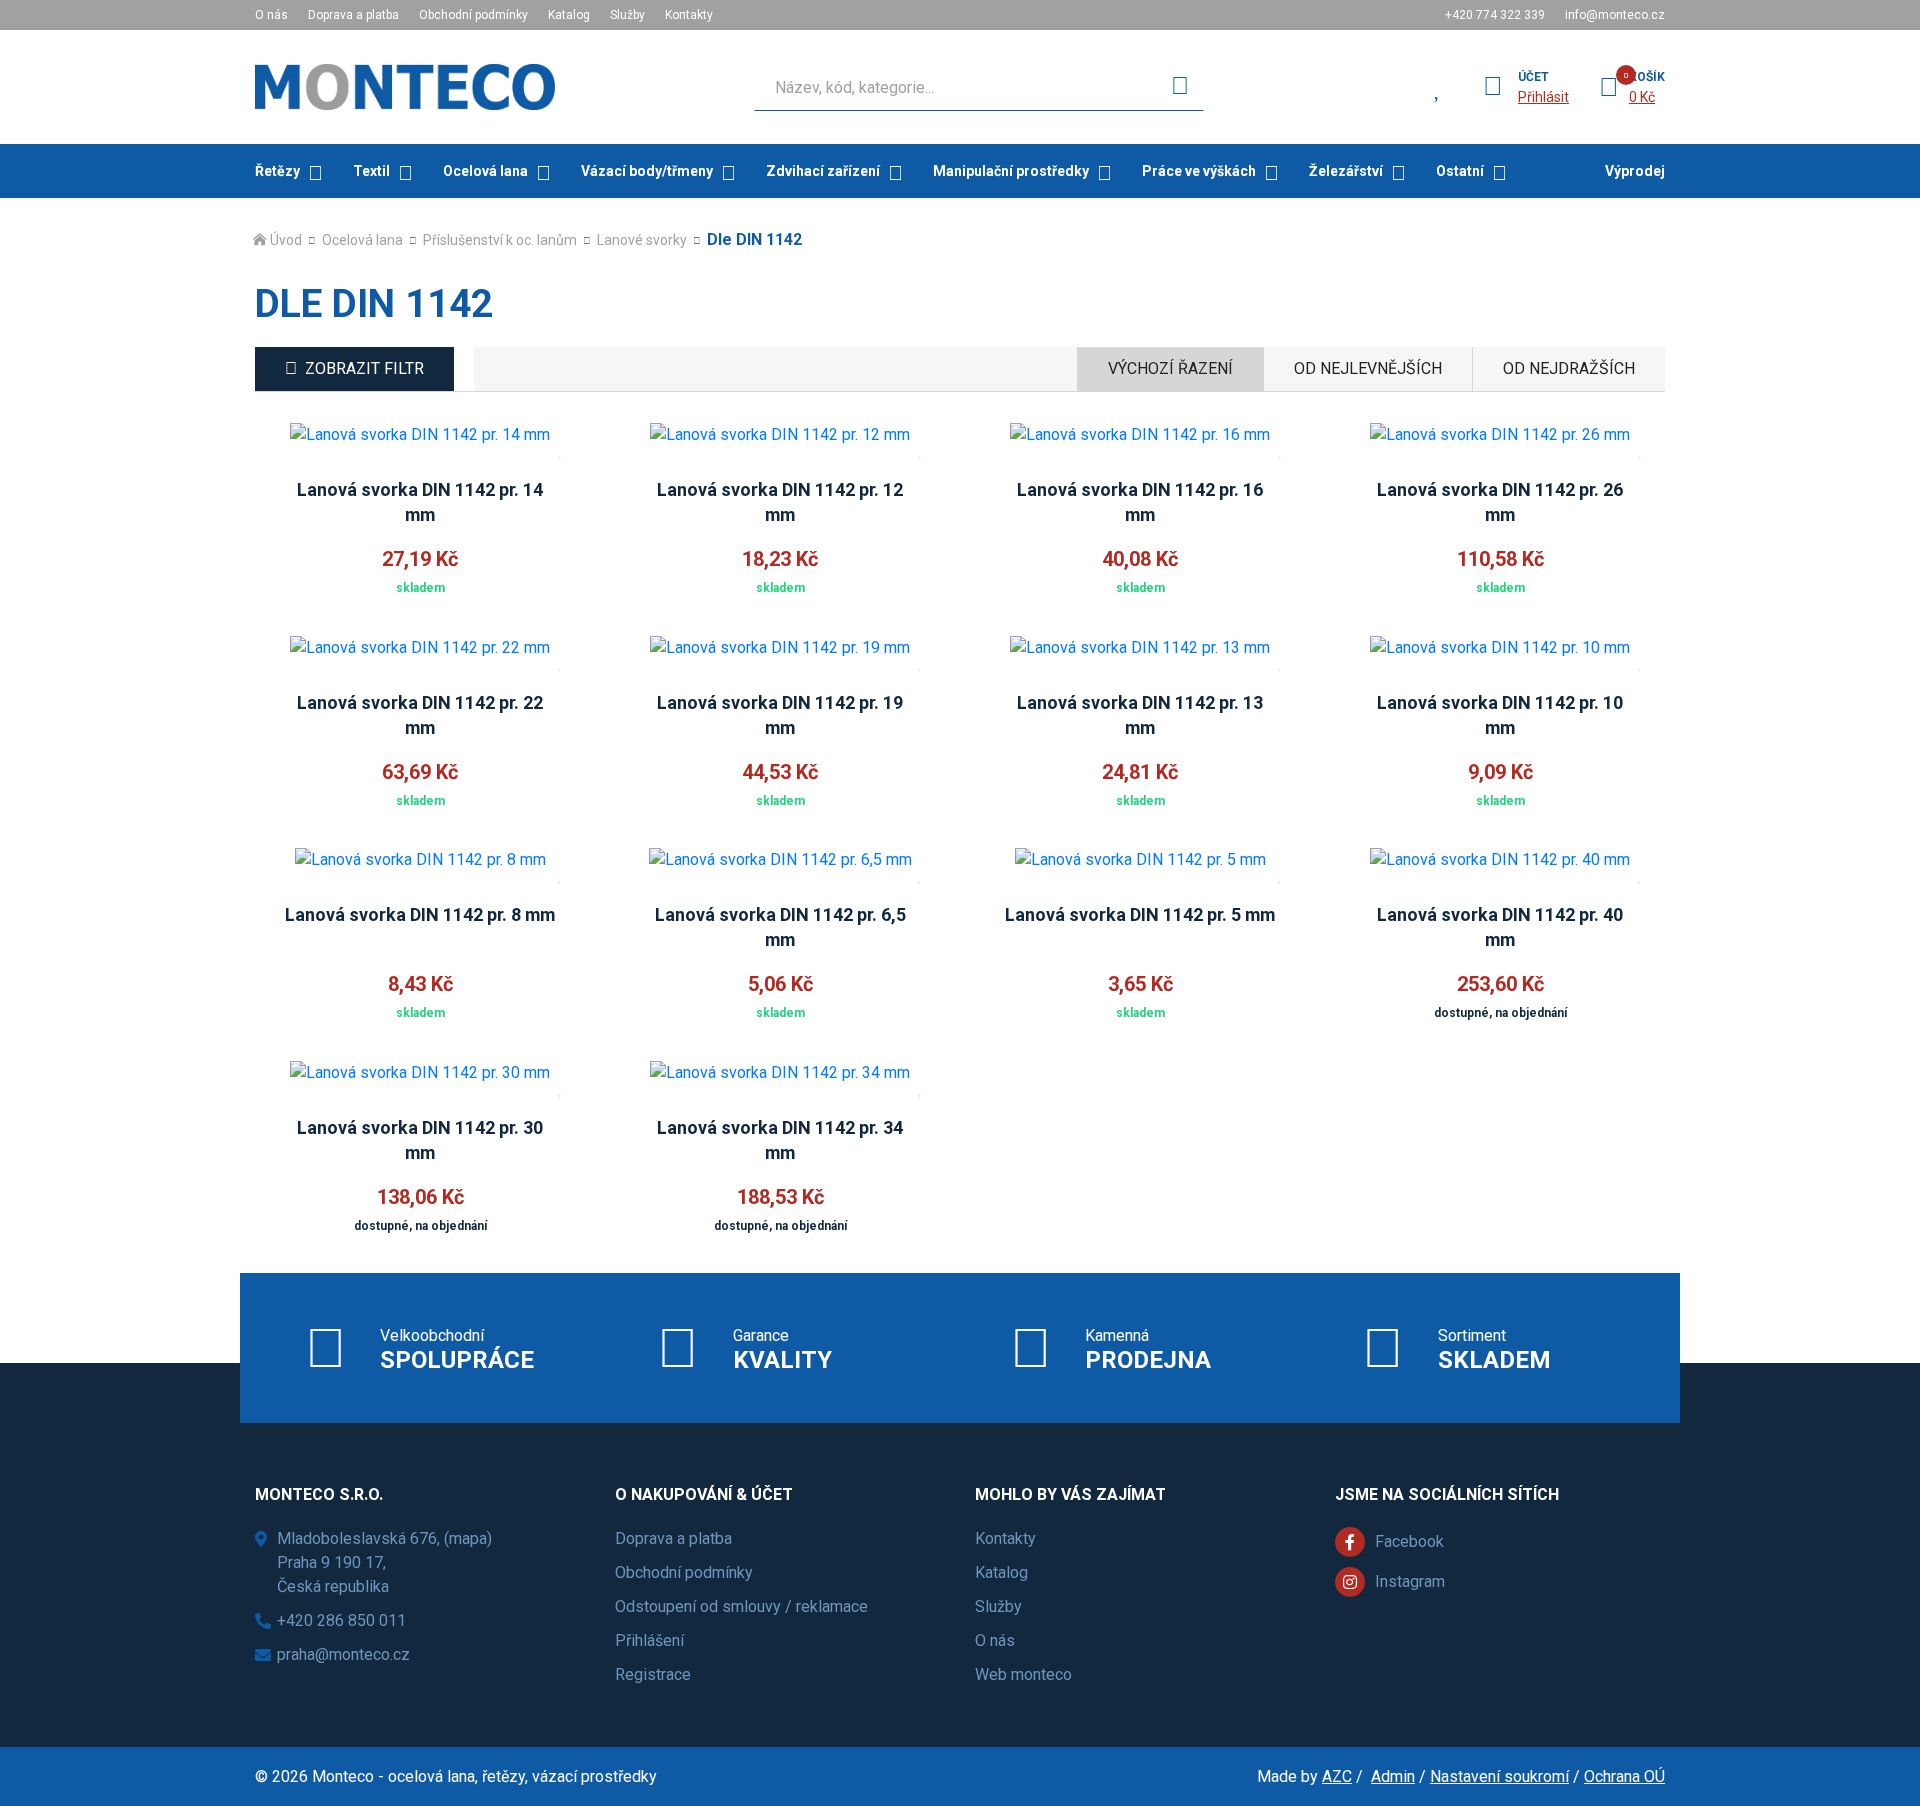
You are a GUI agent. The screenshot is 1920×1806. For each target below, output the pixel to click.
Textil (371, 171)
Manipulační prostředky (1011, 171)
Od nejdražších (1569, 368)
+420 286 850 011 (341, 1620)
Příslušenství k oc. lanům (500, 240)
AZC (1337, 1776)
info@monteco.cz (1615, 15)
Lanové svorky (642, 240)
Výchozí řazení (1170, 368)
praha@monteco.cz (343, 1654)
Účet (1533, 77)
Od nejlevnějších (1368, 368)
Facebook (1409, 1541)
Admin (1393, 1776)
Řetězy (277, 171)
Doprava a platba (353, 15)
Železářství (1346, 171)
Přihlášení (649, 1640)
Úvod (286, 240)
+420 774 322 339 (1495, 15)
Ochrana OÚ (1624, 1776)
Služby (627, 15)
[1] (1180, 87)
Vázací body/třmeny (647, 171)
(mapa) (468, 1538)
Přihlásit (1543, 97)
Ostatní (1460, 171)
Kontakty (689, 15)
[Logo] (405, 87)
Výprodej (1635, 171)
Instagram (1410, 1581)
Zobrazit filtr (364, 368)
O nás (271, 15)
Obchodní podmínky (473, 15)
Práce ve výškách (1199, 171)
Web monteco (1023, 1674)
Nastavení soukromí (1499, 1776)
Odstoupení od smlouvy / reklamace (741, 1606)
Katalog (569, 15)
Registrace (653, 1674)
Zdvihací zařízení (823, 171)
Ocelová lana (485, 171)
